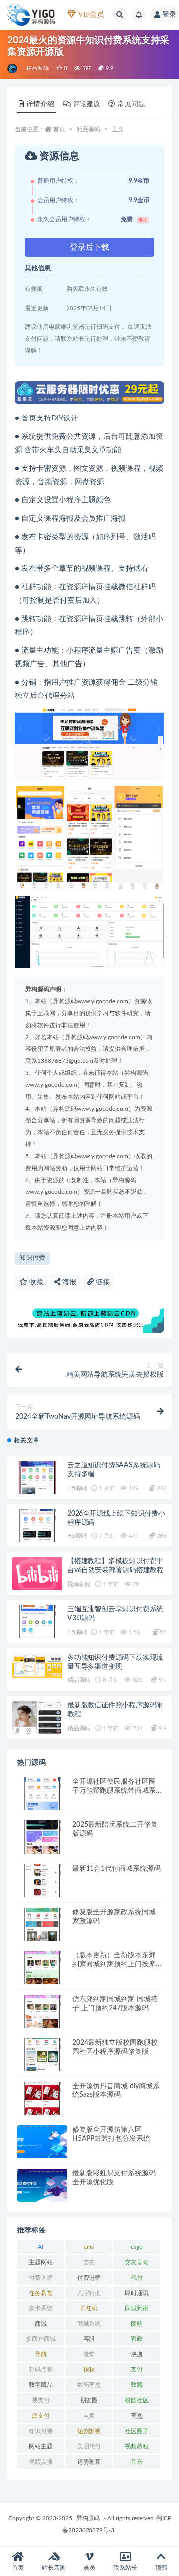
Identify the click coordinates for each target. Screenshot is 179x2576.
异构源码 (88, 2518)
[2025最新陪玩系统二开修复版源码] (42, 1837)
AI (41, 2247)
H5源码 (77, 1488)
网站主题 (41, 2446)
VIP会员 (90, 14)
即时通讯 (137, 2293)
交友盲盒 (137, 2262)
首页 (59, 129)
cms (89, 2247)
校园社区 (137, 2400)
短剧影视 (89, 2431)
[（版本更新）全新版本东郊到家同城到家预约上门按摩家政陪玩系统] (42, 1968)
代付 (137, 2278)
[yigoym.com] (13, 69)
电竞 (89, 2416)
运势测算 (89, 2462)
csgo (137, 2247)
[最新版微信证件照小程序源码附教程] (37, 1728)
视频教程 (79, 1584)
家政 (137, 2339)
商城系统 (89, 2324)
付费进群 (89, 2278)
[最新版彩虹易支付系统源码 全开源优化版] (42, 2186)
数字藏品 (41, 2385)
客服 (89, 2339)
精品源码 (38, 68)
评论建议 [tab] (87, 104)
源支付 (41, 2416)
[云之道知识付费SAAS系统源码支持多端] (37, 1478)
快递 (137, 2354)
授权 (89, 2369)
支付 (137, 2369)
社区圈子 (137, 2431)
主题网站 (41, 2262)
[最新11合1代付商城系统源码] (42, 1881)
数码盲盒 (89, 2385)
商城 (41, 2324)
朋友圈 (89, 2400)
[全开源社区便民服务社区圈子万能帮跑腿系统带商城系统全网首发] (42, 1794)
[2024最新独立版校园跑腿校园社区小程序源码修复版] (42, 2055)
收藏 (35, 1282)
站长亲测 (54, 2568)
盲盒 (137, 2416)
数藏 (137, 2385)
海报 (68, 1282)
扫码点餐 (41, 2369)
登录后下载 (89, 247)
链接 (102, 1282)
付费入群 (41, 2278)
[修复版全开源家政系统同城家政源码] (42, 1924)
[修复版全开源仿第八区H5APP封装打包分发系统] (42, 2142)
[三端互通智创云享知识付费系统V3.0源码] (37, 1622)
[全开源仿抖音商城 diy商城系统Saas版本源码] (42, 2098)
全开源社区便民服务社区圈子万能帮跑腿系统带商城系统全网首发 (114, 1791)
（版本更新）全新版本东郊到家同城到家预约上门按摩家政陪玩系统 (114, 1964)
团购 (137, 2324)
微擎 (89, 2354)
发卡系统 (41, 2308)
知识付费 (32, 1258)
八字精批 (89, 2293)
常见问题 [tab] (131, 104)
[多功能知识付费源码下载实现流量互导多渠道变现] (37, 1666)
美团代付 (89, 2446)
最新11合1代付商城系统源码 (116, 1869)
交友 (89, 2262)
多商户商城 (41, 2339)
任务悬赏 (41, 2293)
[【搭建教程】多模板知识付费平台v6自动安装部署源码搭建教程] (37, 1573)
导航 (41, 2354)
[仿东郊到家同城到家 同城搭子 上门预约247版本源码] (42, 2011)
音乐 (137, 2462)
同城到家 (137, 2308)
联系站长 (125, 2568)
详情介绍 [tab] (40, 104)
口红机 (89, 2308)
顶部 (161, 2568)
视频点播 (41, 2462)
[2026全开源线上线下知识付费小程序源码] (37, 1526)
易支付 (41, 2400)
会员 (89, 2568)
